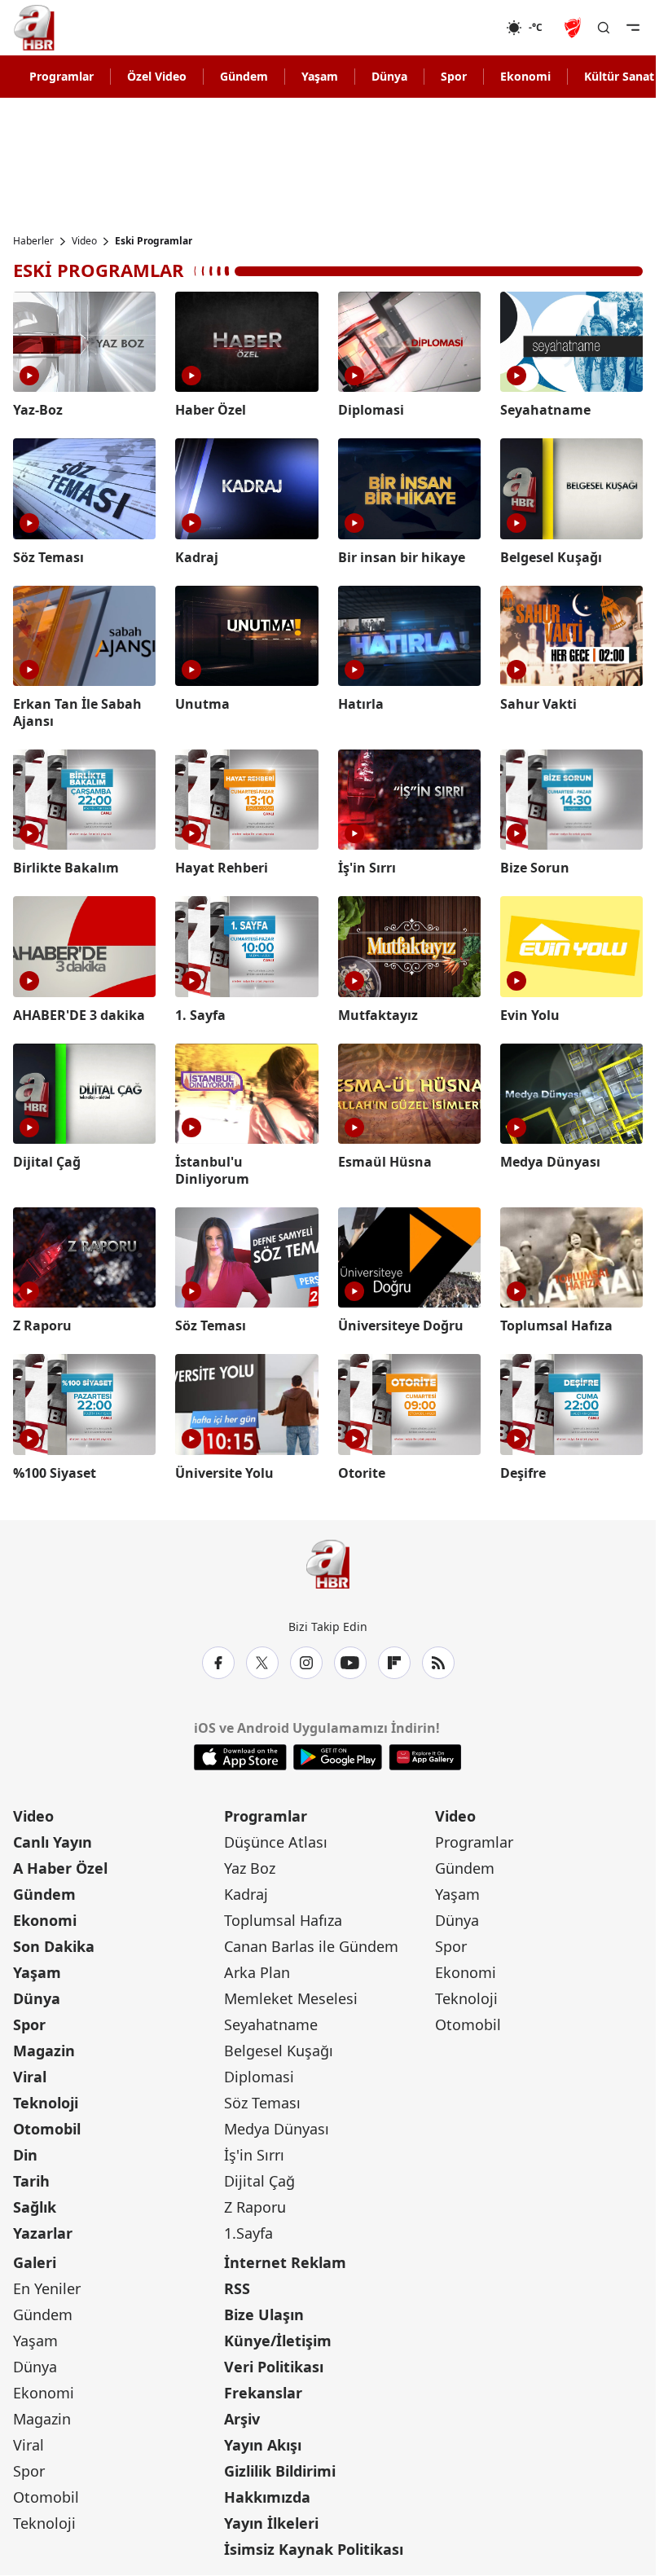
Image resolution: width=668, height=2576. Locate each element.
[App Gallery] (425, 1757)
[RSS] (438, 1663)
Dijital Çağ (259, 2181)
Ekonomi (525, 76)
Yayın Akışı (263, 2445)
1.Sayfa (248, 2233)
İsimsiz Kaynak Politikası (314, 2549)
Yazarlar (43, 2233)
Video (84, 241)
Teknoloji (46, 2103)
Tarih (31, 2181)
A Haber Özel (60, 1868)
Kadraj (246, 1894)
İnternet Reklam (285, 2262)
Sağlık (35, 2207)
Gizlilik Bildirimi (280, 2471)
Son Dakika (54, 1946)
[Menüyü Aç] (633, 28)
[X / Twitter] (262, 1663)
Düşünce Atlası (276, 1842)
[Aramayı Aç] (604, 28)
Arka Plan (257, 1972)
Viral (30, 2077)
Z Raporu (255, 2207)
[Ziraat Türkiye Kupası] (574, 28)
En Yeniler (47, 2288)
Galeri (35, 2262)
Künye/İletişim (278, 2341)
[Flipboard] (394, 1663)
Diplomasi (259, 2077)
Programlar (62, 76)
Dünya (389, 76)
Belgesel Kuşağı (279, 2051)
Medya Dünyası (277, 2129)
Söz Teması (262, 2103)
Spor (454, 76)
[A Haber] (34, 28)
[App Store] (240, 1757)
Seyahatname (271, 2024)
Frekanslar (263, 2393)
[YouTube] (350, 1663)
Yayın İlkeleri (271, 2523)
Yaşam (320, 76)
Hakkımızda (267, 2497)
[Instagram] (306, 1663)
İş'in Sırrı (254, 2155)
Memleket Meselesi (291, 1998)
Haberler (33, 241)
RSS (237, 2288)
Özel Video (157, 76)
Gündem (244, 76)
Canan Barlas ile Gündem (311, 1946)
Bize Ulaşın (264, 2314)
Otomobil (47, 2129)
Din (25, 2155)
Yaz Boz (250, 1868)
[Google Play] (338, 1757)
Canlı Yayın (53, 1842)
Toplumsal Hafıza (283, 1920)
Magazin (44, 2051)
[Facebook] (218, 1663)
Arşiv (242, 2419)
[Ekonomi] (453, 28)
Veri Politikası (274, 2367)
